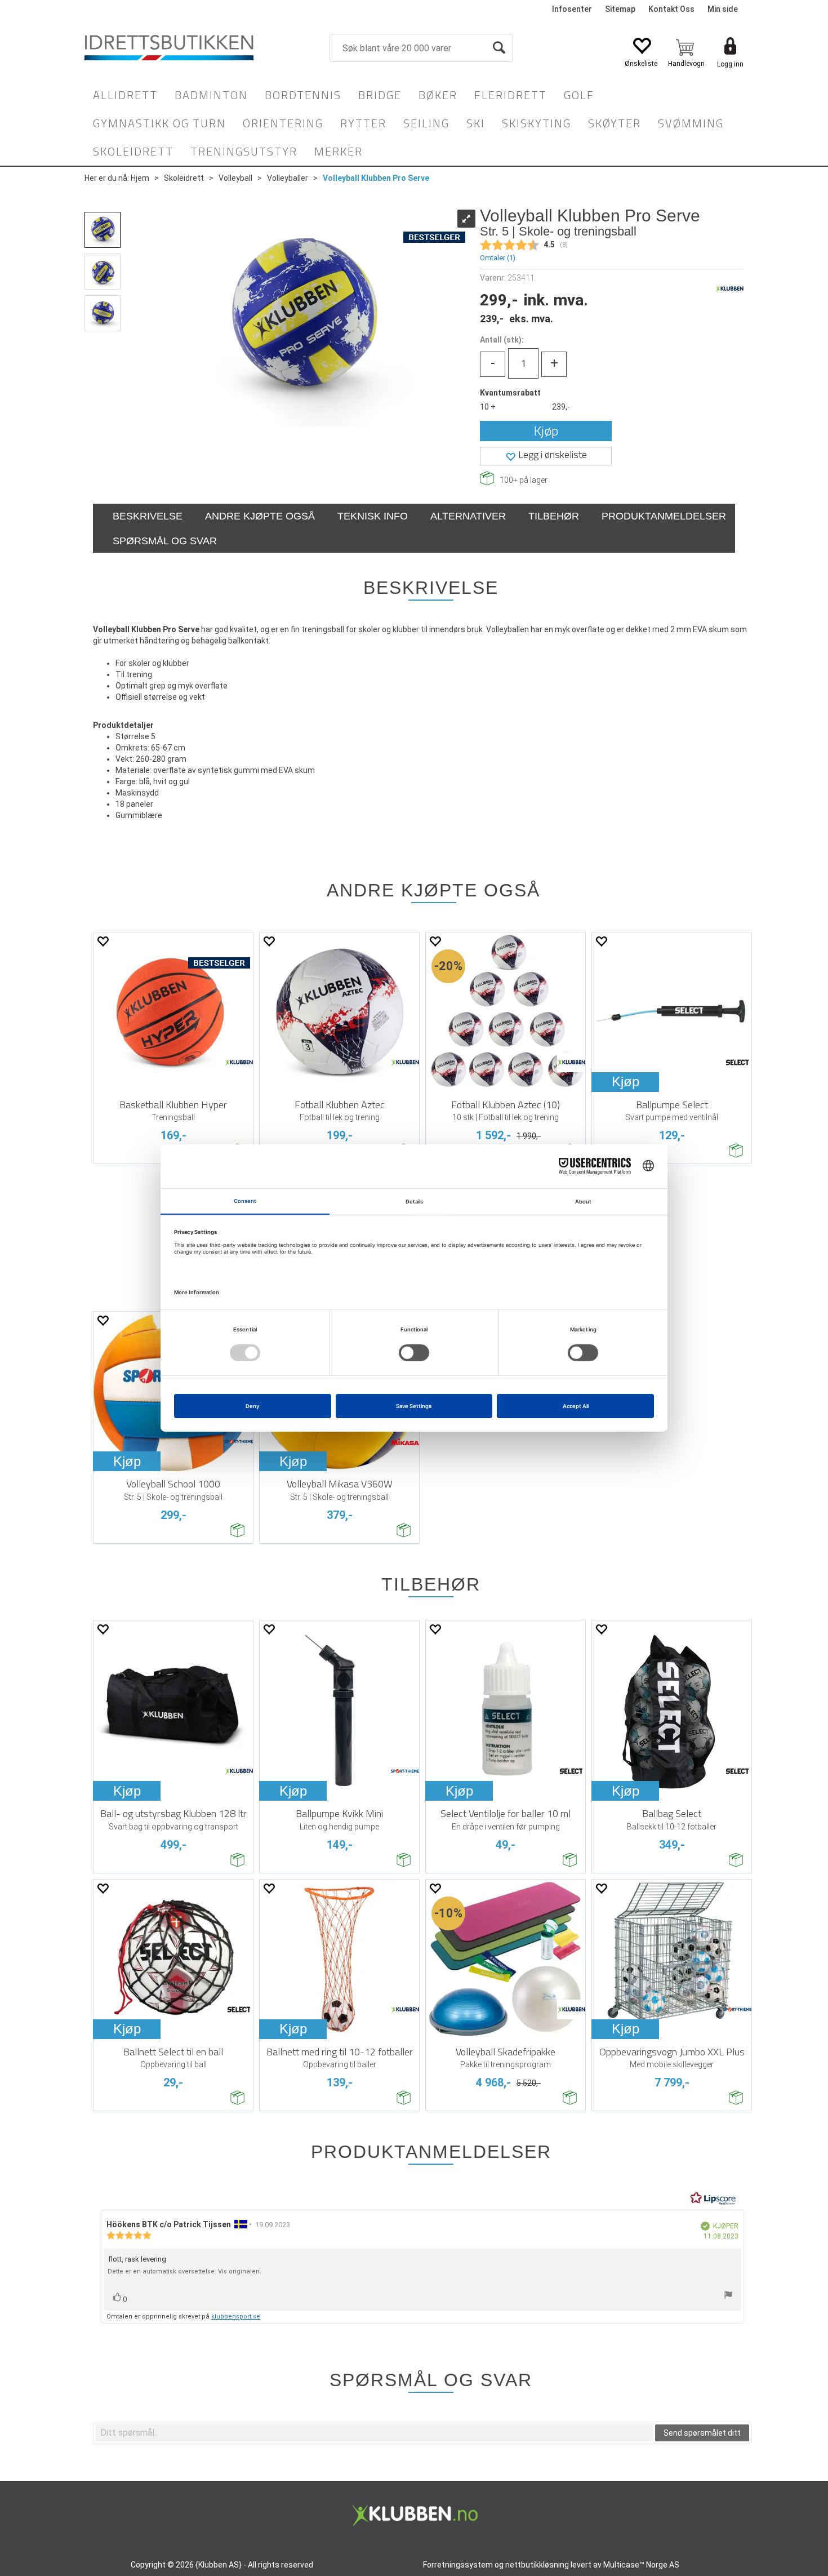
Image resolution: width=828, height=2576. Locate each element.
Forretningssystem (458, 2565)
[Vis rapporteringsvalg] (728, 2296)
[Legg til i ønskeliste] (103, 941)
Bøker (438, 95)
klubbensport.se (236, 2317)
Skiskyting (537, 123)
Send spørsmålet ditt (702, 2433)
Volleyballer (288, 178)
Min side (723, 9)
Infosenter (572, 9)
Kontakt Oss (671, 9)
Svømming (691, 123)
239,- (561, 407)
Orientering (283, 123)
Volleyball (235, 178)
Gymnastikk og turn (159, 123)
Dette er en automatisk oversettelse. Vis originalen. (184, 2271)
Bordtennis (303, 95)
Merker (339, 151)
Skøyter (615, 123)
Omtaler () (498, 258)
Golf (579, 95)
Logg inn (730, 64)
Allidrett (125, 95)
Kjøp (546, 431)
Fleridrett (511, 95)
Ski (476, 123)
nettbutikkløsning (537, 2565)
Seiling (426, 123)
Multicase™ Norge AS (641, 2565)
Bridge (380, 95)
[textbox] (375, 2433)
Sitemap (620, 9)
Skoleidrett (133, 151)
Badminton (211, 95)
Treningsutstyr (244, 151)
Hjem (140, 178)
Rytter (363, 123)
